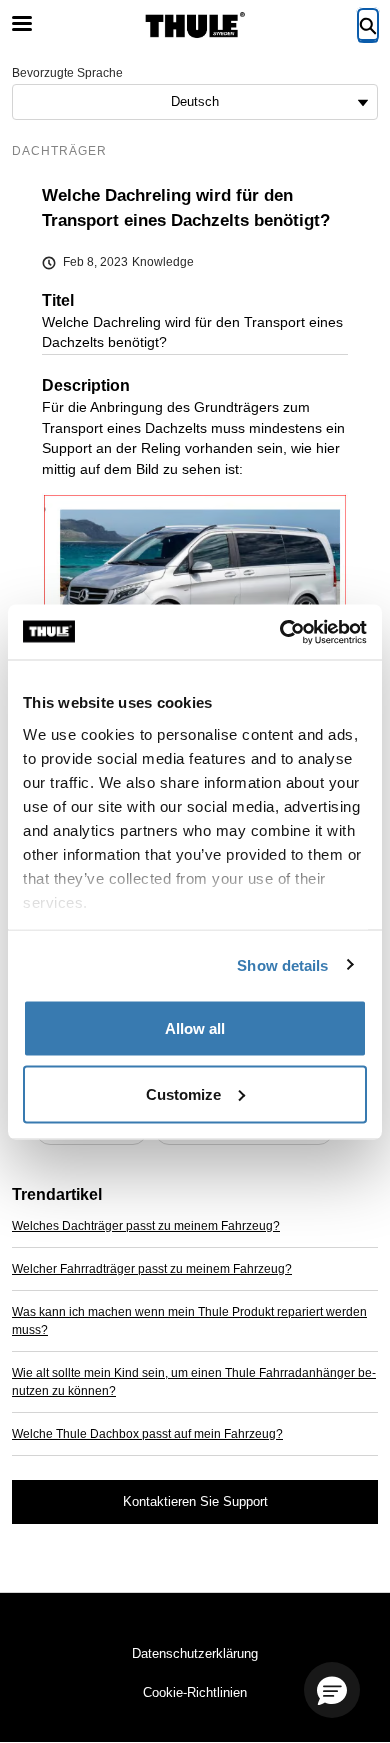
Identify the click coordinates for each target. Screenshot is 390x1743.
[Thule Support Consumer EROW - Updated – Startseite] (195, 25)
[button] (332, 1690)
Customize (183, 1093)
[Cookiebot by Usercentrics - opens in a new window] (280, 632)
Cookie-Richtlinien (195, 1692)
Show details (282, 964)
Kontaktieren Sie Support (195, 1501)
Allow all (195, 1028)
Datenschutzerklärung (195, 1653)
